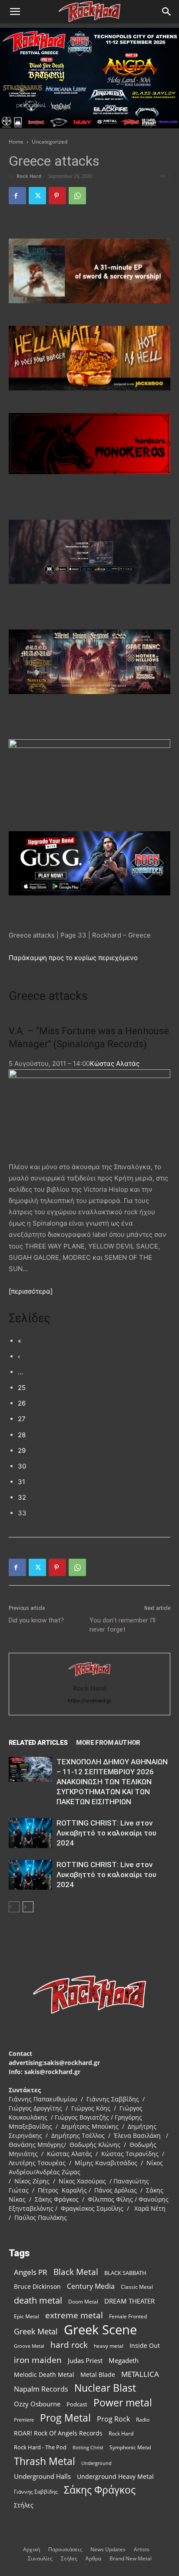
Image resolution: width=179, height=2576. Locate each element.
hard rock (69, 2345)
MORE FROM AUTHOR (108, 1743)
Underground (96, 2463)
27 (22, 1419)
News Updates (108, 2549)
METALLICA (140, 2374)
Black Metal (76, 2272)
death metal (38, 2300)
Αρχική (31, 2549)
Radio (143, 2420)
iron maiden (38, 2360)
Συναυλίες (40, 2558)
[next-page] (28, 1907)
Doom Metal (83, 2302)
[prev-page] (14, 1907)
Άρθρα (93, 2558)
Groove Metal (29, 2346)
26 (22, 1403)
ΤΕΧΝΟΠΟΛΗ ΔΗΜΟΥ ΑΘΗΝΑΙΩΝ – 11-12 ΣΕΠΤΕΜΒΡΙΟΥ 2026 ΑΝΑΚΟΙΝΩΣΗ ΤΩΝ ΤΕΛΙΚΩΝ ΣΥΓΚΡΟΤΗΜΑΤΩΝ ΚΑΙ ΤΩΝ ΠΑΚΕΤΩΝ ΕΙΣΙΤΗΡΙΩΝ (112, 1782)
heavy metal (109, 2346)
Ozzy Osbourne (37, 2404)
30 (22, 1466)
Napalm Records (41, 2389)
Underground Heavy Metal (115, 2476)
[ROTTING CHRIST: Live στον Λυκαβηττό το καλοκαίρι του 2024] (30, 1833)
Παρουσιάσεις (65, 2549)
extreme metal (74, 2315)
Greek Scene (100, 2330)
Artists (142, 2549)
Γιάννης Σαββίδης (36, 2491)
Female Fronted (128, 2316)
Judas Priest (85, 2361)
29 (22, 1450)
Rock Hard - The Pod (40, 2447)
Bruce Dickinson (37, 2286)
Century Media (91, 2286)
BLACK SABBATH (125, 2273)
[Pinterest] (57, 196)
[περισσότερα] (31, 1291)
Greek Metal (36, 2332)
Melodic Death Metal (44, 2374)
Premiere (24, 2420)
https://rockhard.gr (89, 1701)
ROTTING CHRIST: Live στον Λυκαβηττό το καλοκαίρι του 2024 (106, 1833)
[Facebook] (17, 196)
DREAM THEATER (129, 2301)
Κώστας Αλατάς (115, 1064)
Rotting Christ (88, 2448)
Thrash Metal (45, 2461)
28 (22, 1435)
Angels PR (31, 2272)
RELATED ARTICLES (38, 1743)
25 (22, 1388)
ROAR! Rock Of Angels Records (58, 2433)
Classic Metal (137, 2287)
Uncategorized (50, 142)
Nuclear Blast (105, 2388)
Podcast (77, 2404)
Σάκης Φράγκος (100, 2490)
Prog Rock (113, 2419)
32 (22, 1497)
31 (22, 1482)
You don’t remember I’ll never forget (123, 1625)
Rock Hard (29, 176)
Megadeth (124, 2360)
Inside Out (145, 2345)
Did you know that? (36, 1620)
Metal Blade (98, 2374)
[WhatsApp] (77, 196)
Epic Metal (27, 2316)
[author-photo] (89, 1676)
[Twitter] (37, 196)
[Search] (167, 12)
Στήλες (24, 2505)
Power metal (123, 2403)
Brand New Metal (131, 2558)
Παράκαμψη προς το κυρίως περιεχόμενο (73, 958)
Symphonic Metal (130, 2447)
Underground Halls (42, 2476)
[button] (15, 12)
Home (16, 142)
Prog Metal (65, 2418)
